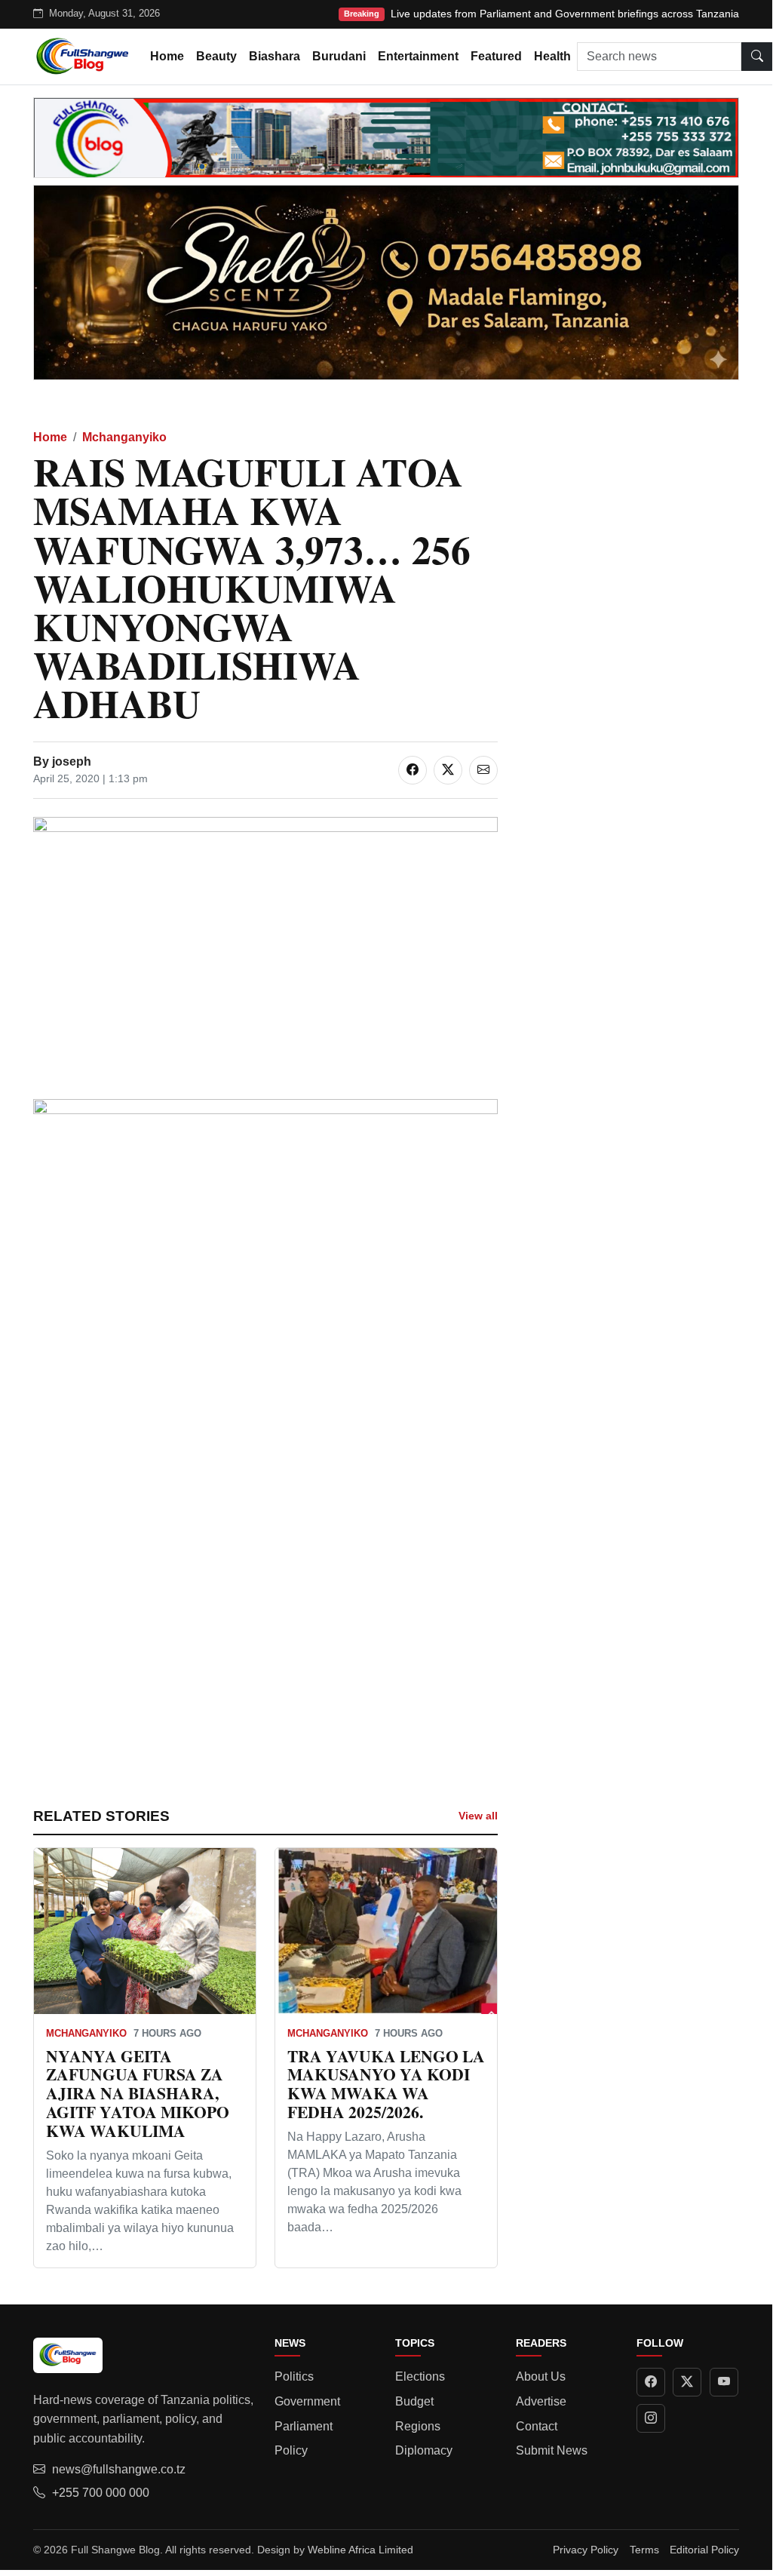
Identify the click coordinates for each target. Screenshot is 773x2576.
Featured (496, 56)
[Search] (757, 57)
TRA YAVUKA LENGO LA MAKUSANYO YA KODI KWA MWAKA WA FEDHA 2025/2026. (386, 2084)
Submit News (552, 2450)
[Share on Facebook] (413, 770)
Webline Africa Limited (360, 2550)
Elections (420, 2376)
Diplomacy (424, 2450)
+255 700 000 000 (101, 2493)
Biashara (275, 56)
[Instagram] (651, 2418)
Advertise (541, 2401)
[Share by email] (483, 770)
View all (478, 1816)
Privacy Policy (586, 2550)
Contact (537, 2426)
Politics (294, 2376)
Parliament (304, 2426)
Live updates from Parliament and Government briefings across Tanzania (565, 14)
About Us (541, 2376)
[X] (687, 2382)
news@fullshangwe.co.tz (119, 2469)
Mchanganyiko (124, 437)
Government (307, 2401)
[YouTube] (724, 2382)
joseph (72, 761)
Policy (291, 2450)
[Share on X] (448, 770)
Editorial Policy (704, 2550)
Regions (418, 2426)
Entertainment (418, 56)
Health (552, 56)
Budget (414, 2401)
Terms (644, 2550)
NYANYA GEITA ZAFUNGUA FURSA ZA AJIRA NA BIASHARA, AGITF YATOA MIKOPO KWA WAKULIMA (138, 2093)
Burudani (339, 56)
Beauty (216, 56)
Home (167, 56)
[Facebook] (651, 2382)
